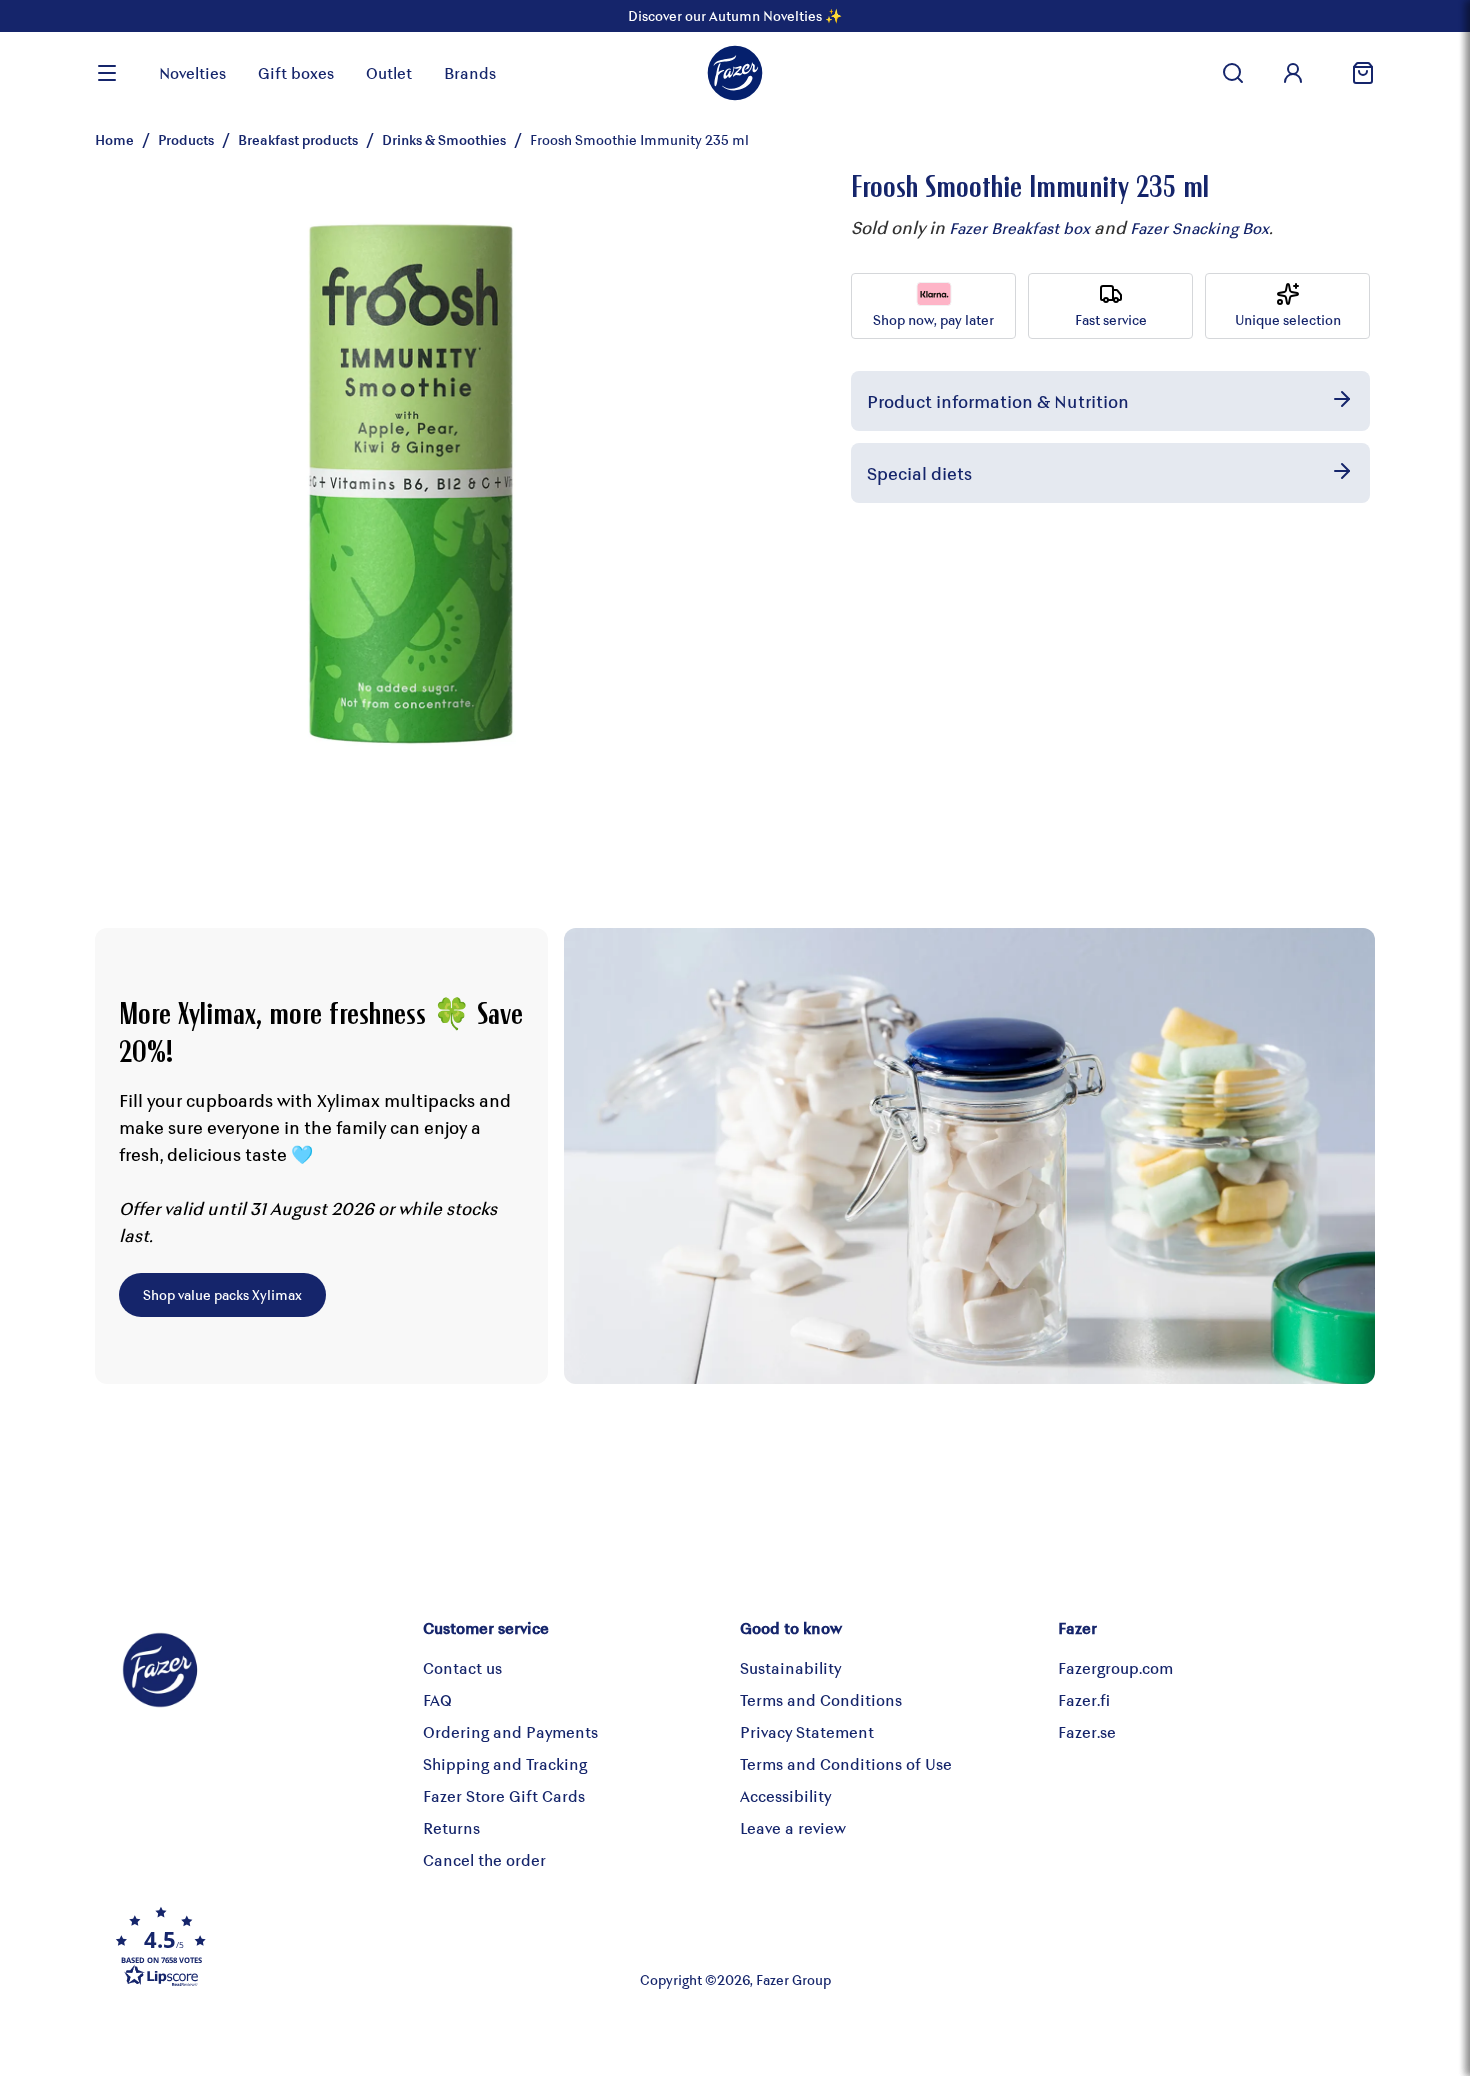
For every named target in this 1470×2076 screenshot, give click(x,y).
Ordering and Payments (510, 1731)
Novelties (192, 72)
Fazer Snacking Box (1199, 227)
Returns (451, 1827)
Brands (470, 72)
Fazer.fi (1084, 1699)
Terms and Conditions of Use (846, 1763)
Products (186, 139)
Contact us (462, 1667)
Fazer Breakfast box (1019, 227)
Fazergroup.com (1115, 1667)
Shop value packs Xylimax (222, 1294)
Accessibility (785, 1795)
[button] (319, 1946)
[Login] (1293, 73)
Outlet (389, 72)
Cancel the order (484, 1859)
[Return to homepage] (735, 73)
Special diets (919, 473)
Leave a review (793, 1827)
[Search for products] (1233, 73)
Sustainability (790, 1667)
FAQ (437, 1699)
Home (114, 139)
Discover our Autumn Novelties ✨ (735, 15)
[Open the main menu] (107, 73)
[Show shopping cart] (1355, 73)
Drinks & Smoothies (444, 139)
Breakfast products (298, 139)
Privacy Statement (807, 1731)
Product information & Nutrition (998, 401)
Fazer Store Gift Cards (504, 1795)
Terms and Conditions (821, 1699)
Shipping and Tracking (505, 1763)
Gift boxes (296, 72)
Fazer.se (1087, 1731)
